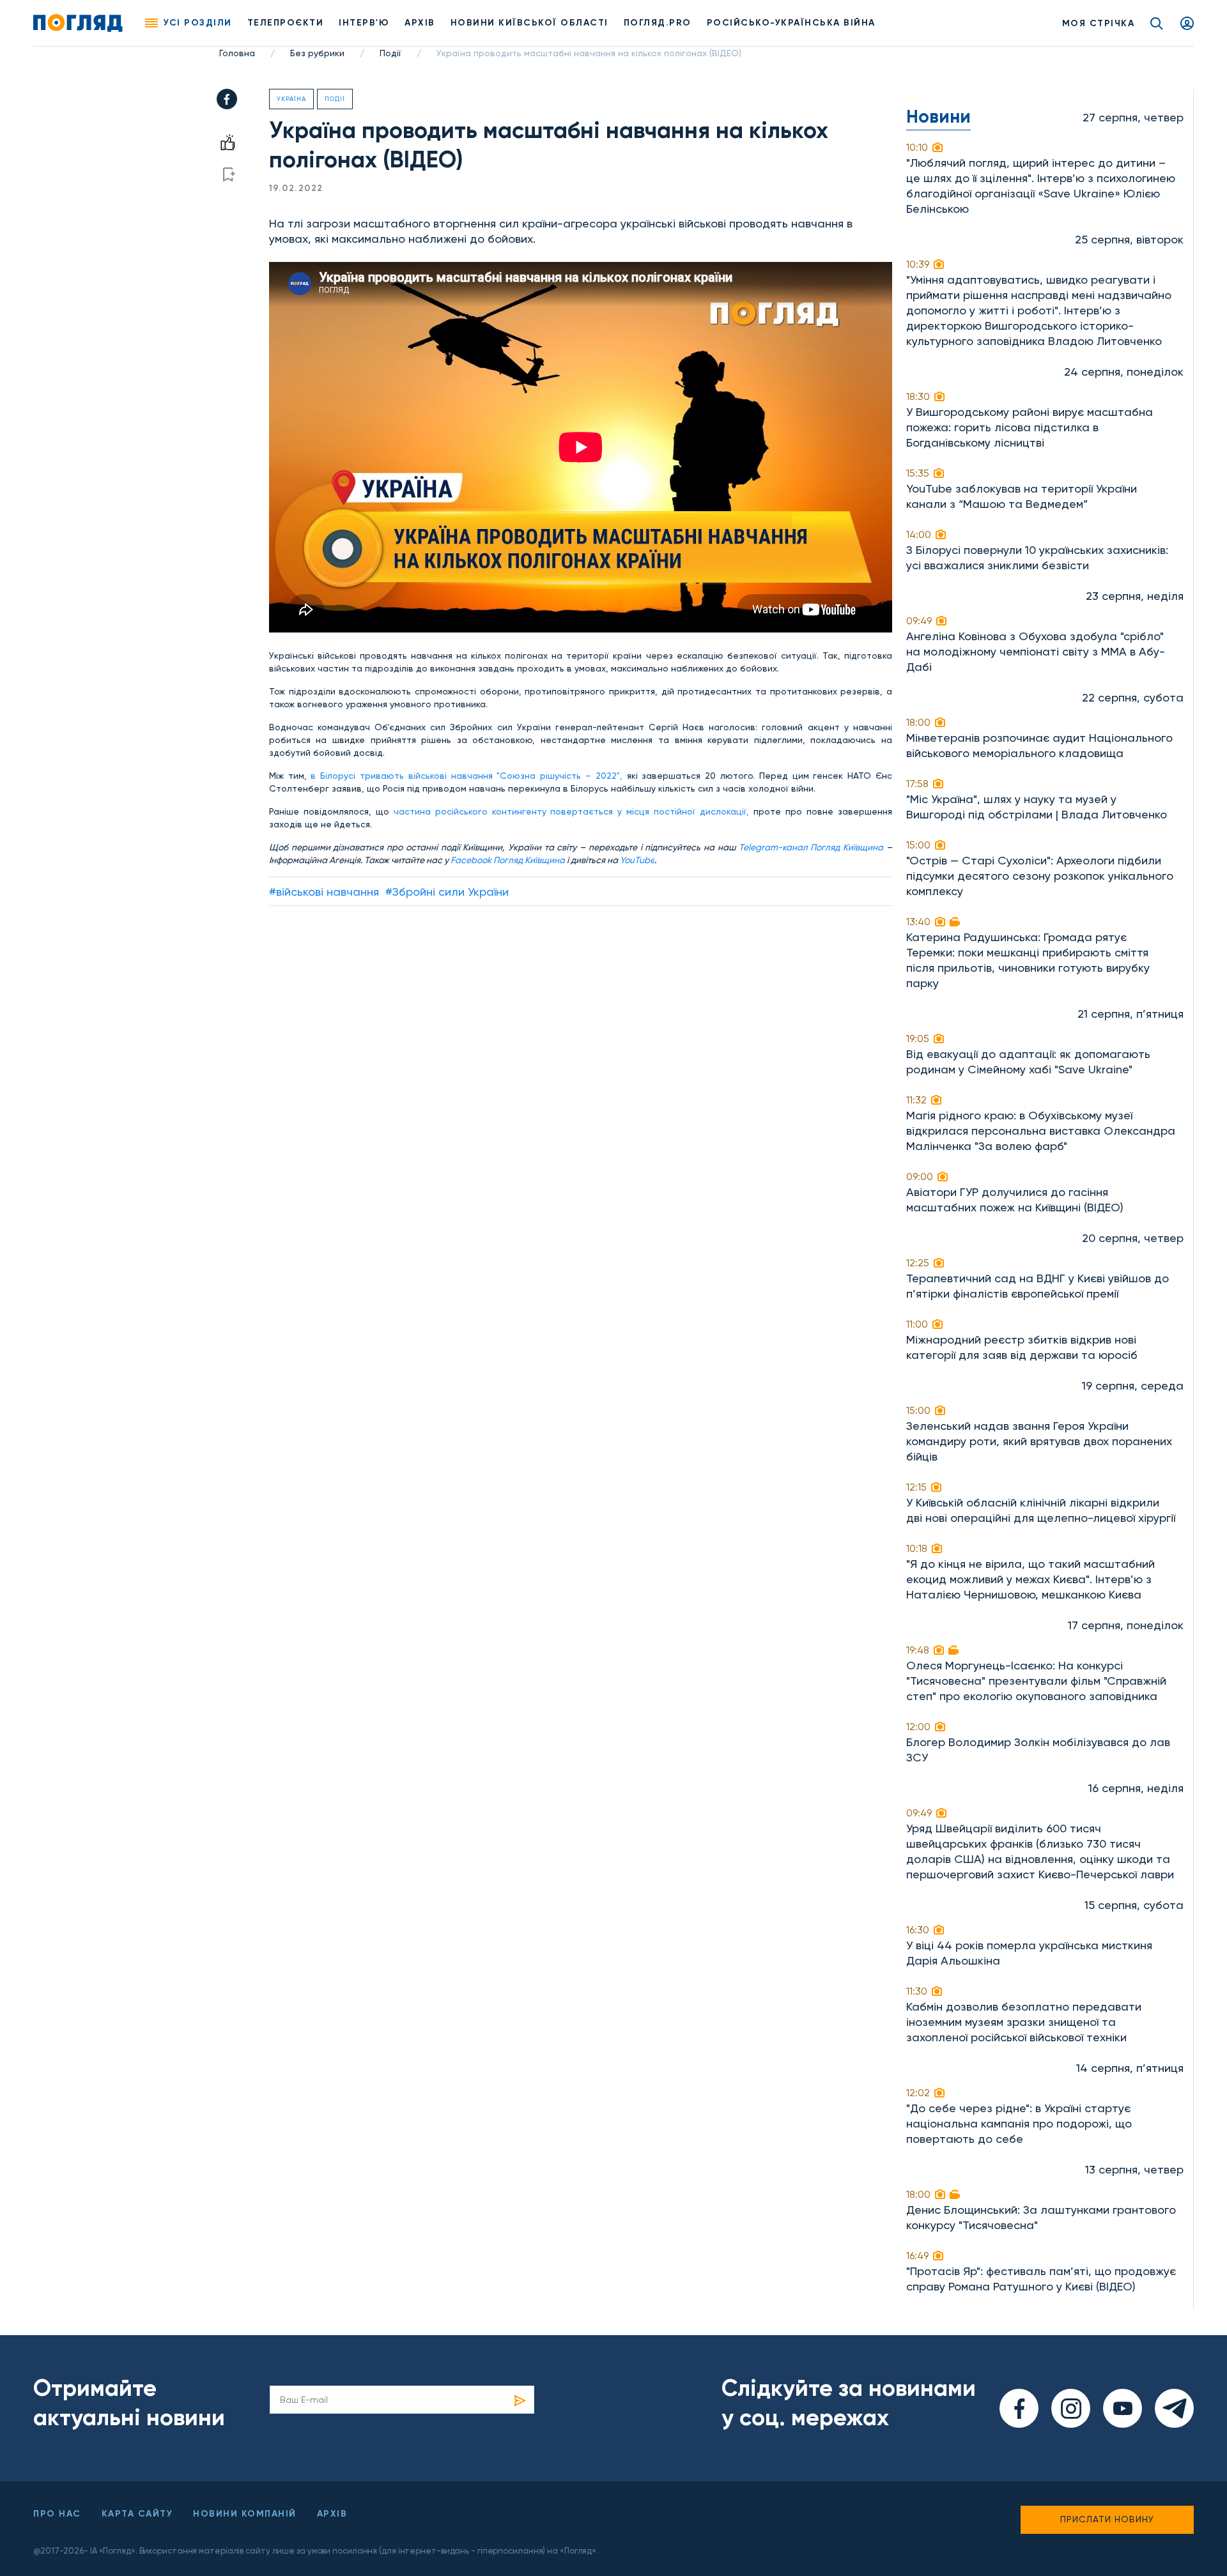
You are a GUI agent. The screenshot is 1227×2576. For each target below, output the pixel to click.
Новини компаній (245, 2514)
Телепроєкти (286, 23)
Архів (420, 23)
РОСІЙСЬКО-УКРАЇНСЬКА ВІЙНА (791, 23)
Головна (237, 53)
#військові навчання (324, 892)
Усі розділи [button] (198, 23)
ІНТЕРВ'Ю (364, 23)
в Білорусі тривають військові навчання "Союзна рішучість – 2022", (466, 776)
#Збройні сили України (447, 892)
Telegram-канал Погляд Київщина (811, 847)
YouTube (637, 860)
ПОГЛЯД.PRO (658, 23)
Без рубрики (317, 53)
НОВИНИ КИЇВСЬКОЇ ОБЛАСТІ (529, 23)
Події (390, 53)
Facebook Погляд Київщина (508, 860)
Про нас (57, 2514)
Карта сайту (137, 2514)
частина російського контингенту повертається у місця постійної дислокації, (572, 811)
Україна (291, 99)
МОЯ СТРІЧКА (1099, 23)
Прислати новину (1107, 2519)
